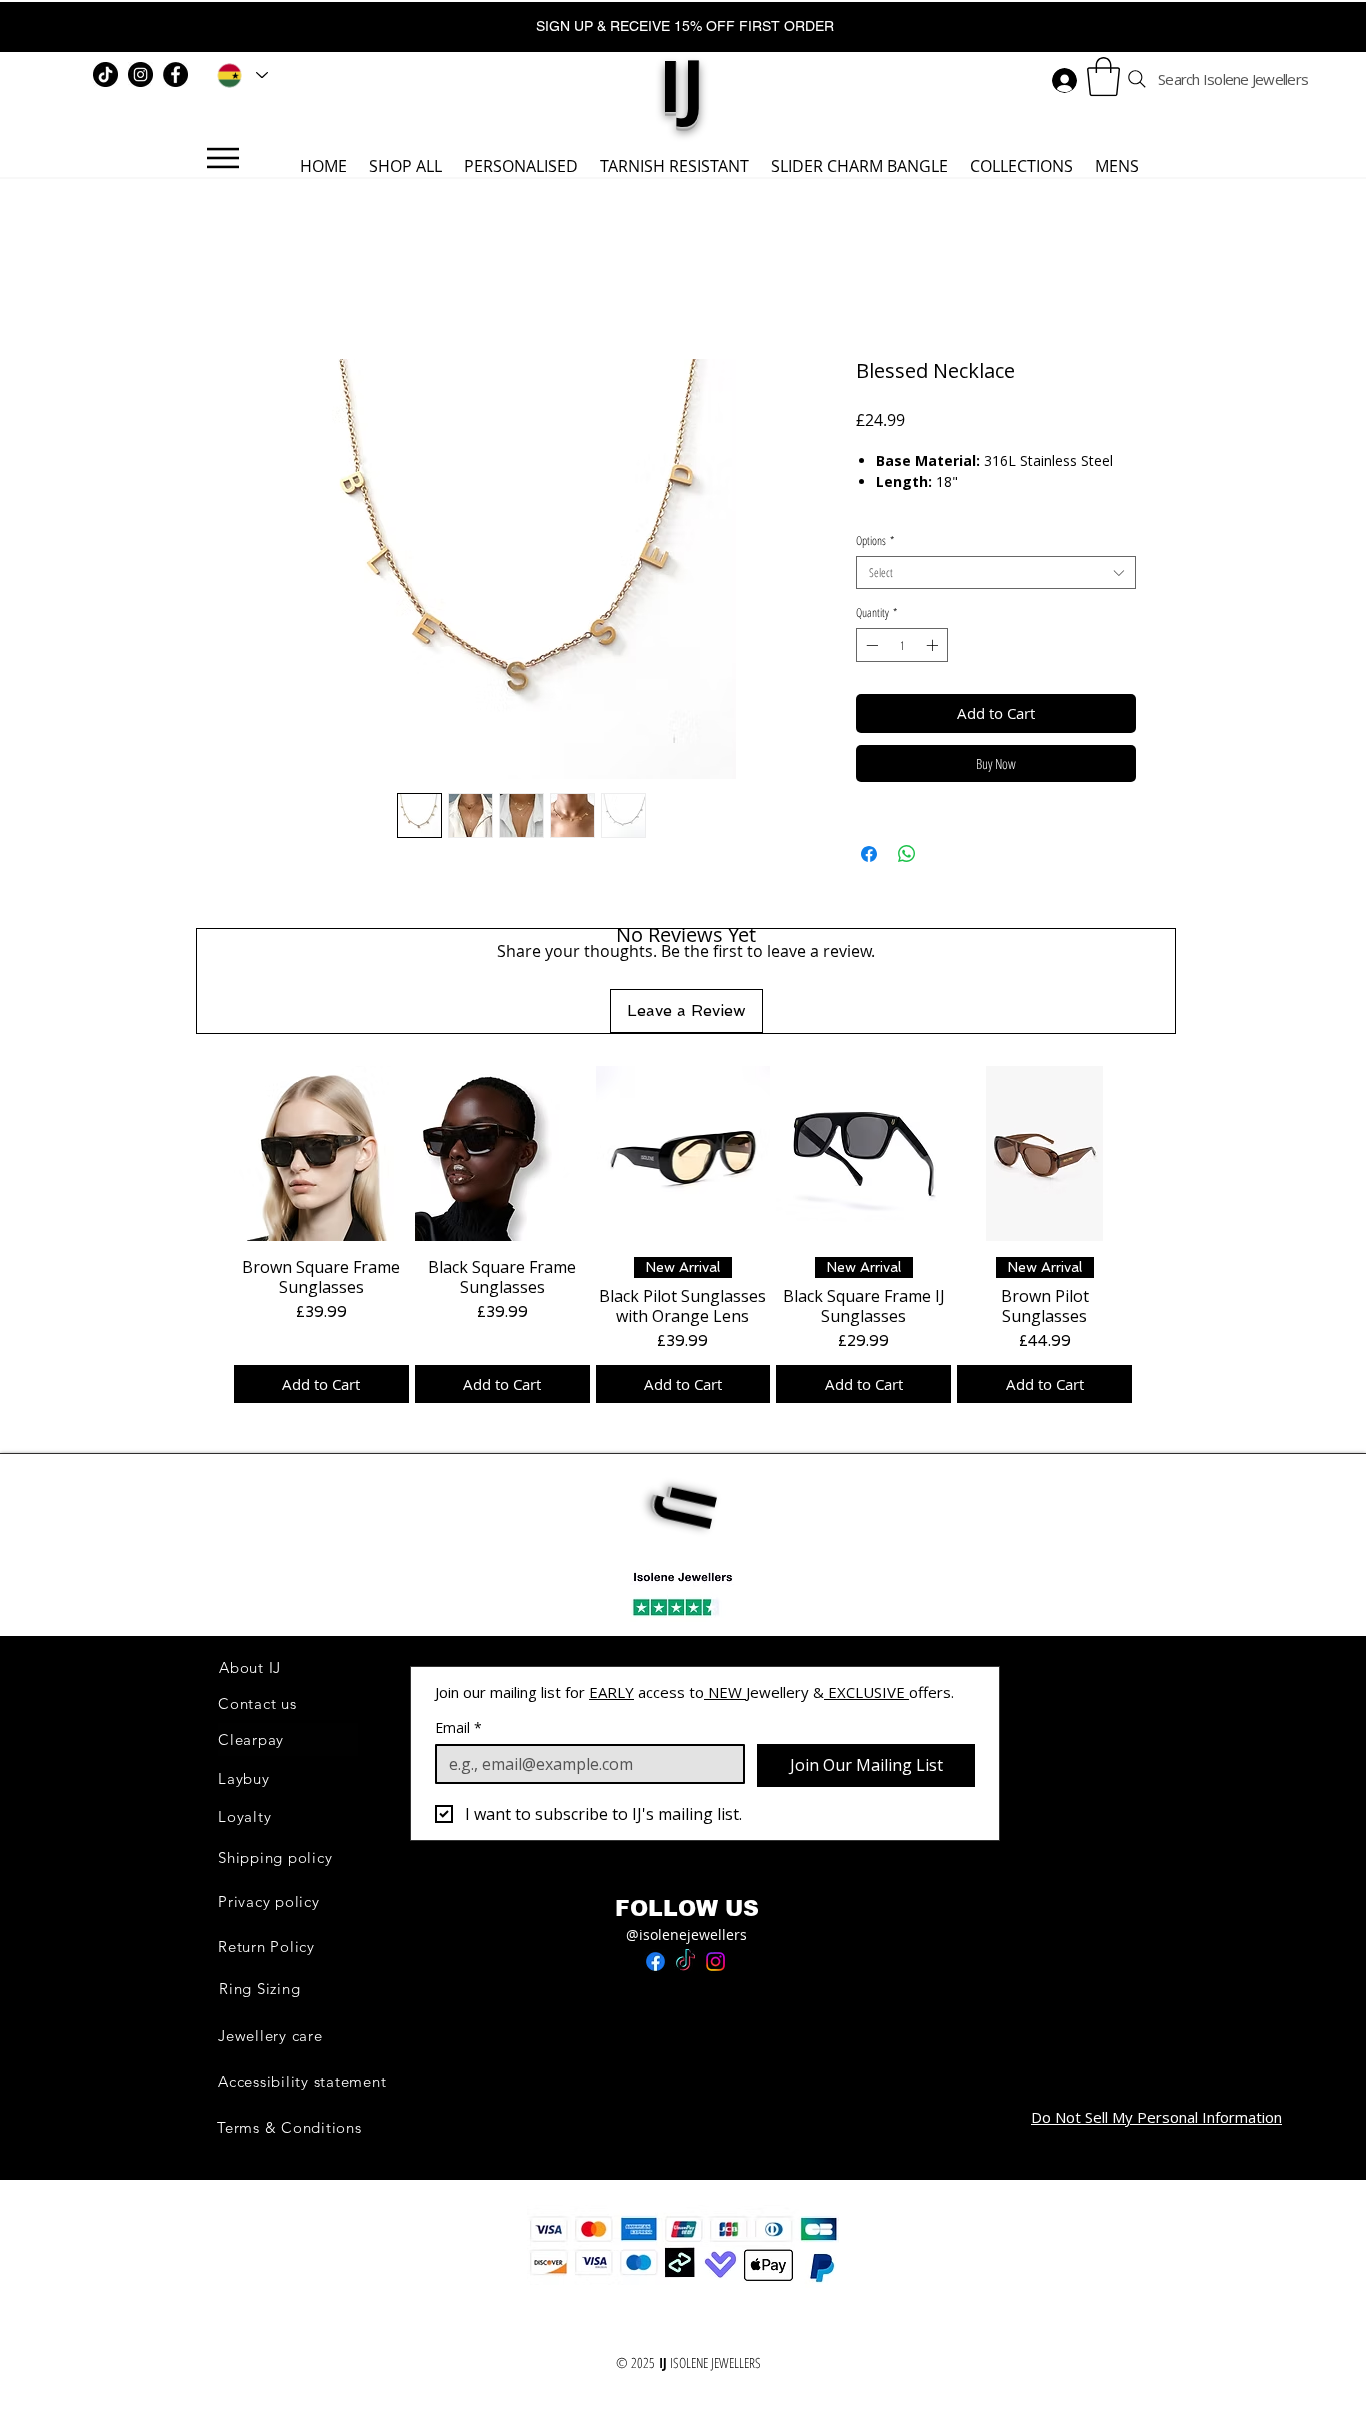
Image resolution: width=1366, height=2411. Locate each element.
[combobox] (996, 572)
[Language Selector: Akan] (239, 75)
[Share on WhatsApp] (907, 854)
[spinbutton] (902, 645)
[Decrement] (870, 645)
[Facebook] (175, 74)
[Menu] (222, 158)
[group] (683, 1234)
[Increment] (934, 645)
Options (875, 540)
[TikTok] (105, 74)
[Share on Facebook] (869, 854)
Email (458, 1727)
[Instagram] (140, 74)
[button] (1103, 76)
